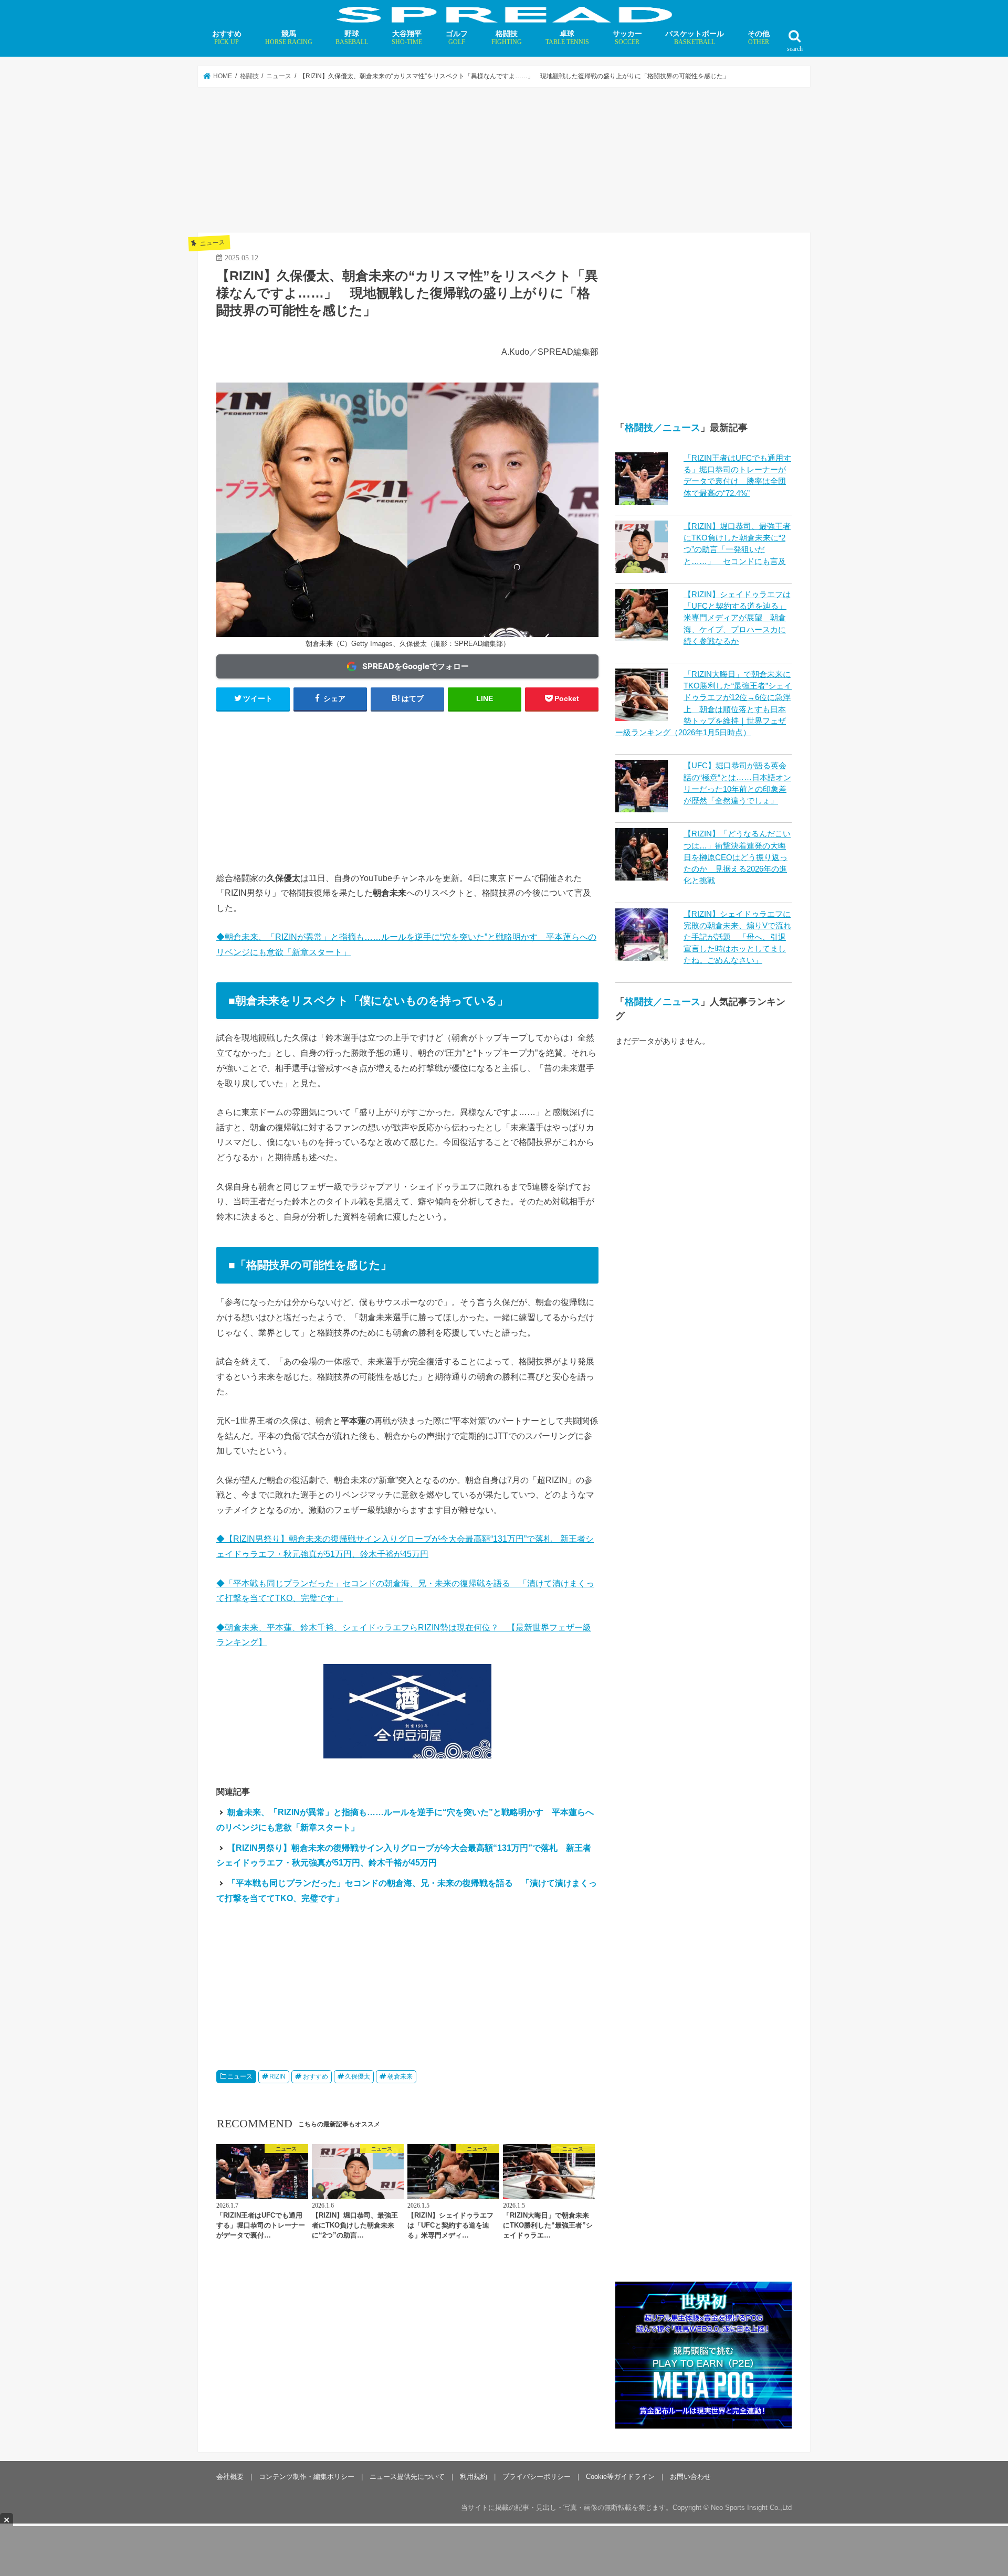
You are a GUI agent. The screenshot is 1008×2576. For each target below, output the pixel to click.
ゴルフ (457, 38)
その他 (759, 38)
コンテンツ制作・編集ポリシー (307, 2345)
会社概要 (230, 2345)
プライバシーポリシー (537, 2345)
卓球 (567, 38)
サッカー (627, 38)
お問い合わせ (690, 2345)
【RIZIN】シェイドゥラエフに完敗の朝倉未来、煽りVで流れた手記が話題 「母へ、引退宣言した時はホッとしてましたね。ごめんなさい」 (737, 937)
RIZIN (277, 2076)
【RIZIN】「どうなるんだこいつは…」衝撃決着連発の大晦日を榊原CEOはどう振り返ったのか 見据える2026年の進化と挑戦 (737, 857)
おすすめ (227, 38)
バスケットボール (695, 38)
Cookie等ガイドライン (620, 2345)
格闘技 (507, 38)
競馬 (289, 38)
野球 (352, 38)
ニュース (240, 2076)
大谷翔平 (407, 38)
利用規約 (474, 2345)
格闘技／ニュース (663, 428)
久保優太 (358, 2076)
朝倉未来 (400, 2076)
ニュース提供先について (407, 2345)
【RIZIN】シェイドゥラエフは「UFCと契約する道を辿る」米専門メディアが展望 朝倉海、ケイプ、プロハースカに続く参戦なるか (737, 618)
